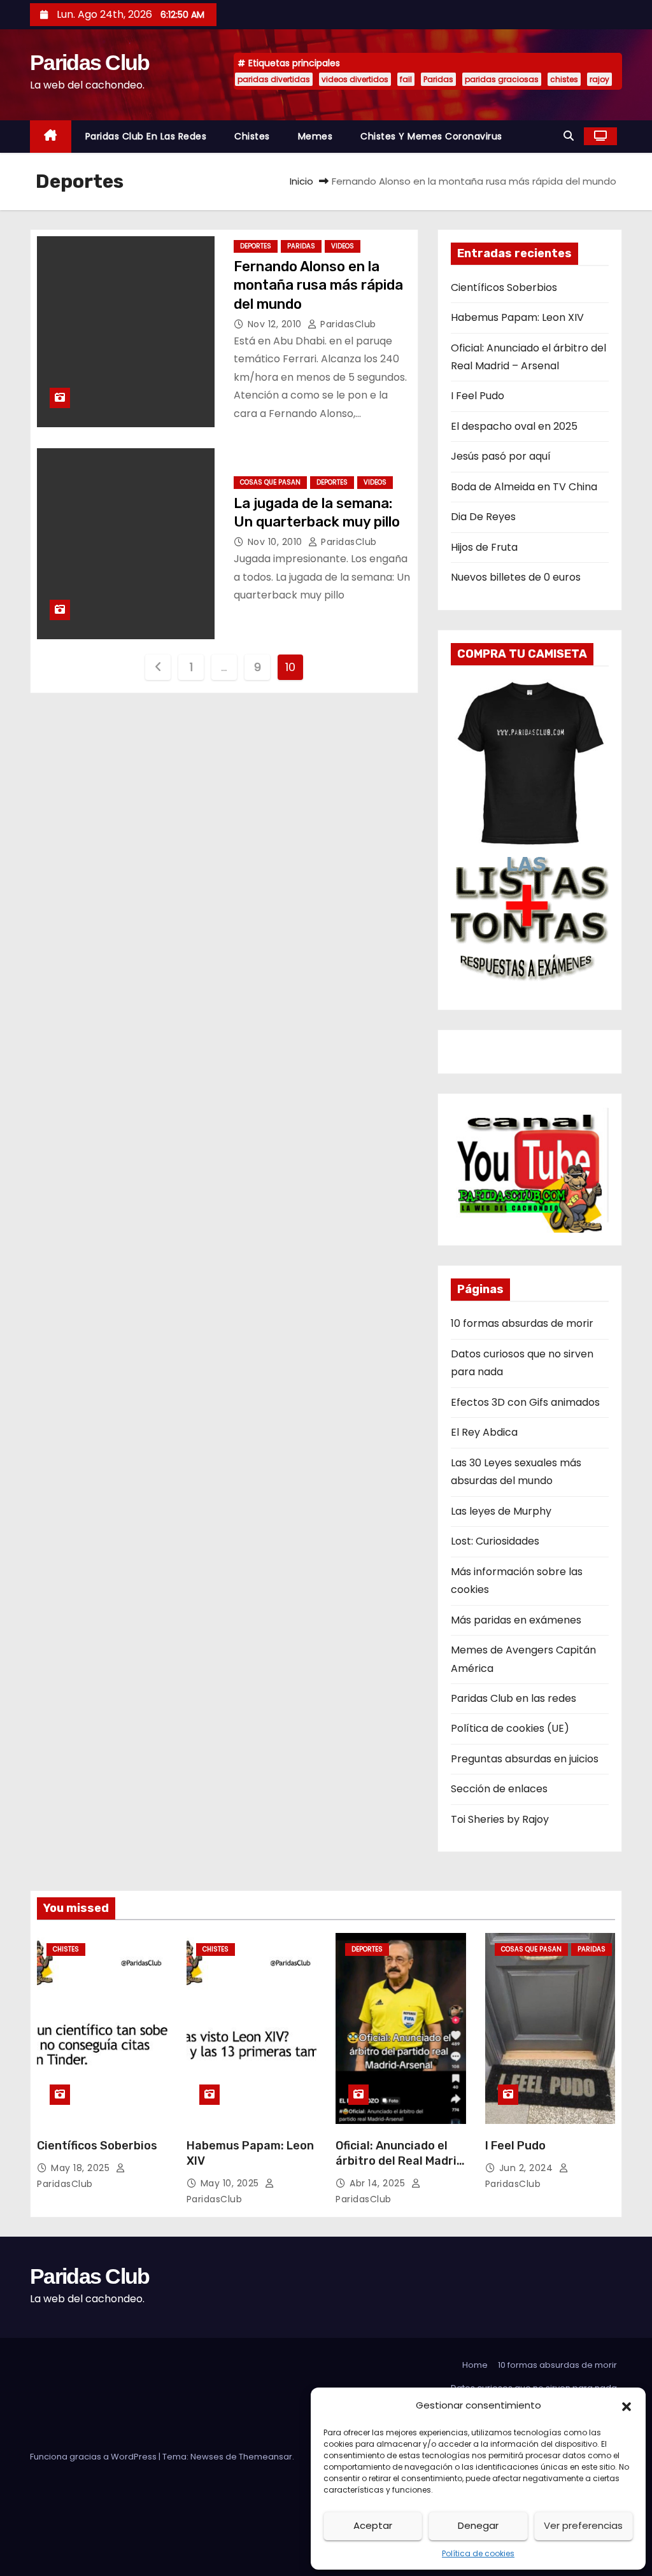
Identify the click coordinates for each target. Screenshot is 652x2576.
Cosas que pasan (270, 482)
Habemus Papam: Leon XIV (517, 317)
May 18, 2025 (82, 2168)
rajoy (599, 79)
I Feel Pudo (478, 396)
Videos (343, 246)
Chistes (252, 136)
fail (406, 79)
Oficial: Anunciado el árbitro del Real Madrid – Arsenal (400, 2161)
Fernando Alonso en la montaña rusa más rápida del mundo (318, 285)
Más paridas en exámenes (516, 1620)
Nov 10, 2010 (277, 542)
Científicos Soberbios (504, 287)
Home (475, 2365)
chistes (564, 79)
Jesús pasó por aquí (501, 456)
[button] (627, 2405)
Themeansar (266, 2457)
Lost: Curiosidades (495, 1541)
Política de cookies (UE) (510, 1728)
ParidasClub (347, 324)
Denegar (478, 2525)
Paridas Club (90, 62)
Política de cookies (478, 2553)
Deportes (256, 246)
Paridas (438, 79)
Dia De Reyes (483, 517)
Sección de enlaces (499, 1789)
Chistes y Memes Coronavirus (431, 136)
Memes (315, 136)
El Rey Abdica (484, 1432)
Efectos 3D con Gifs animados (525, 1402)
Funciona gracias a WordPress (94, 2457)
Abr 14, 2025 (379, 2183)
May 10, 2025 (231, 2183)
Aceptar (373, 2525)
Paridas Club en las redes (146, 136)
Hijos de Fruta (484, 547)
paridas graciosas (502, 79)
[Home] (51, 137)
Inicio (301, 181)
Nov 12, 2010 (276, 324)
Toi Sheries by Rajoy (500, 1819)
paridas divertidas (274, 79)
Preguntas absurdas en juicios (525, 1759)
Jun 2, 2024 (528, 2168)
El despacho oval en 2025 (514, 426)
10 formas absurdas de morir (522, 1323)
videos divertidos (355, 79)
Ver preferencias (583, 2525)
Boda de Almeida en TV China (524, 487)
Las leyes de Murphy (501, 1511)
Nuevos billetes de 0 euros (516, 577)
